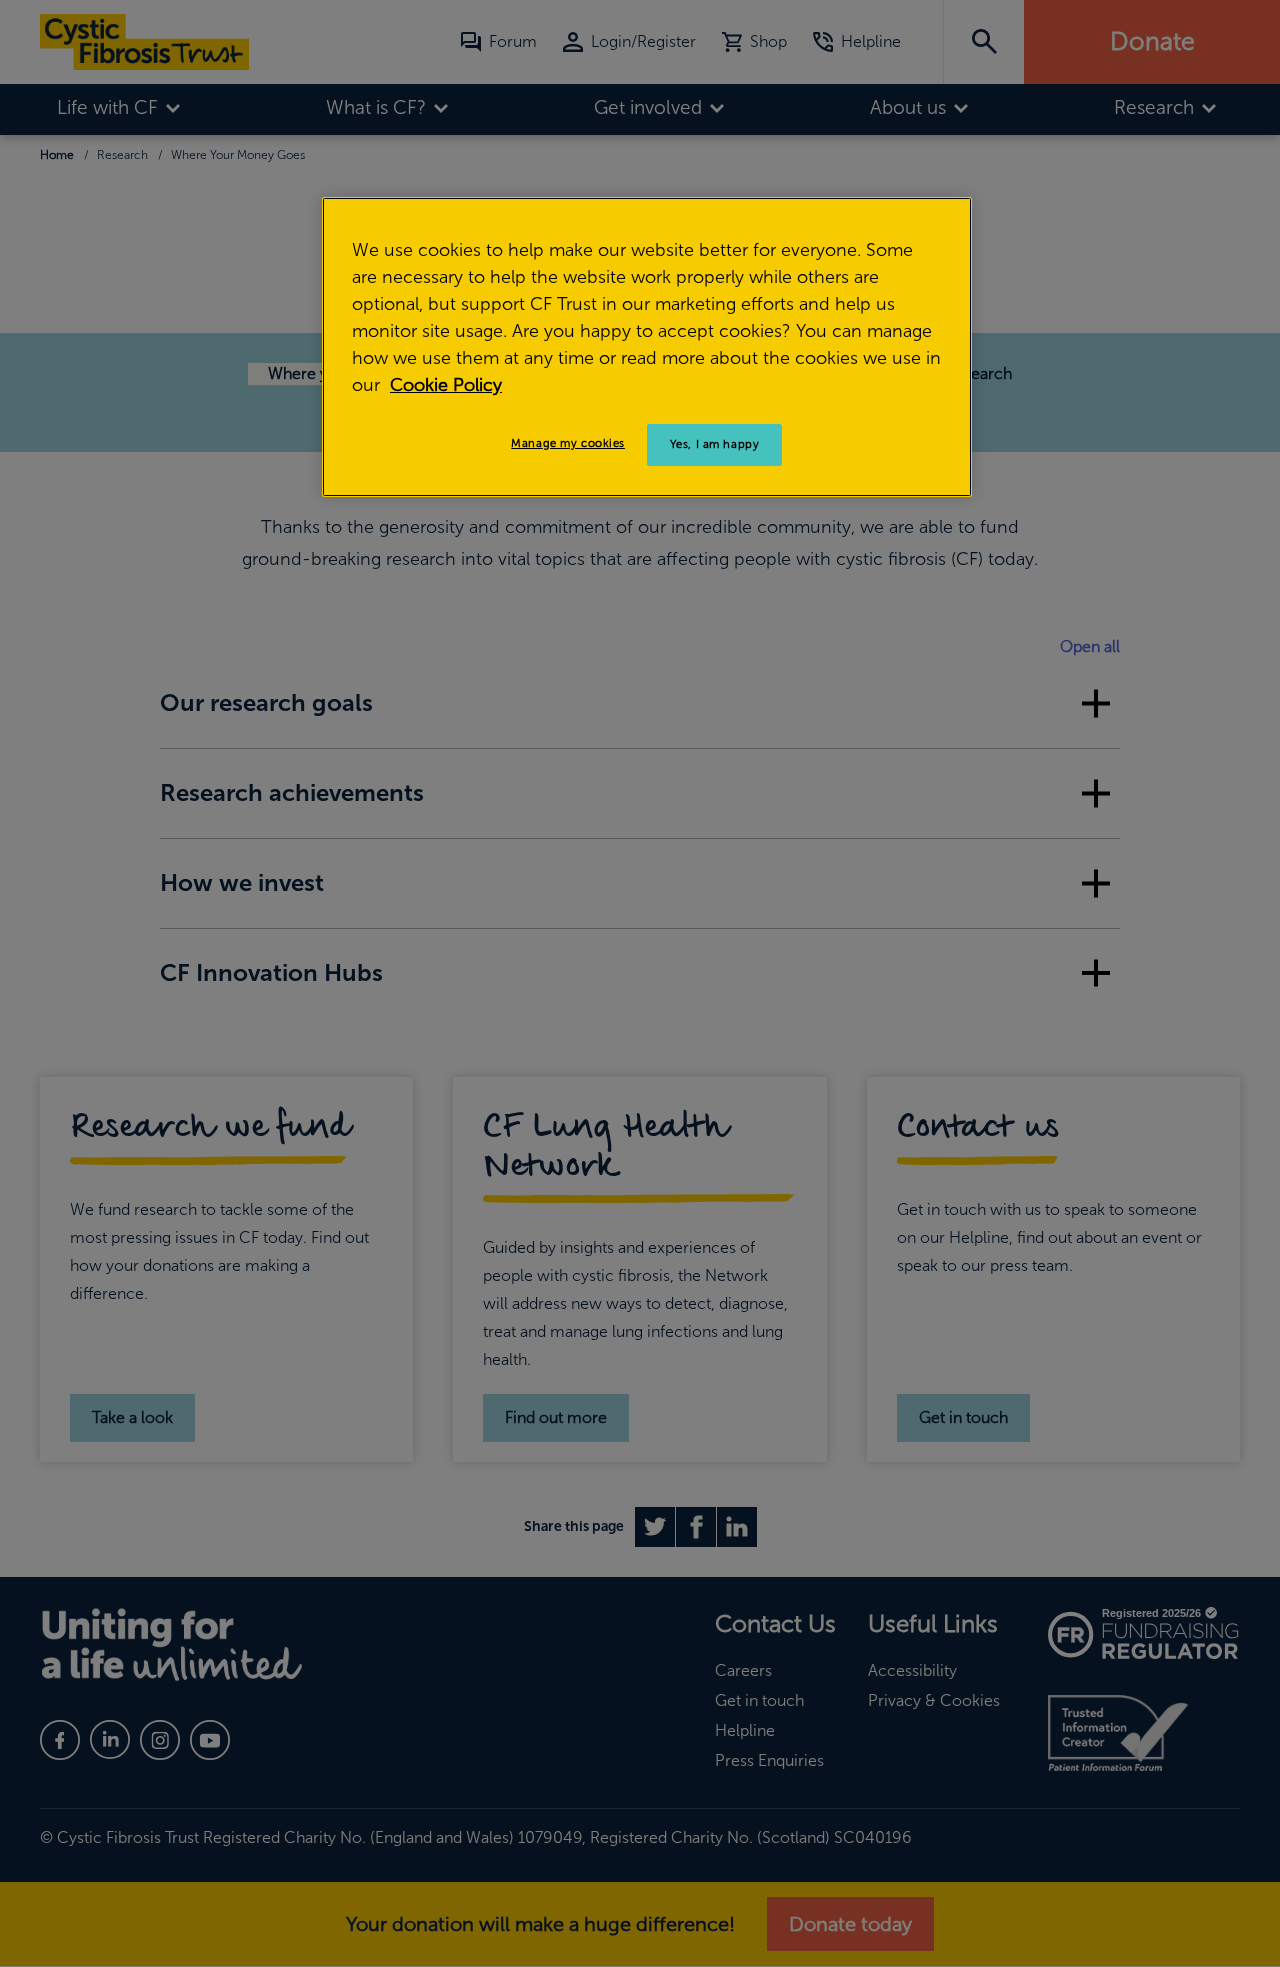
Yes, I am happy (715, 444)
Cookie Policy (446, 385)
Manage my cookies (568, 443)
